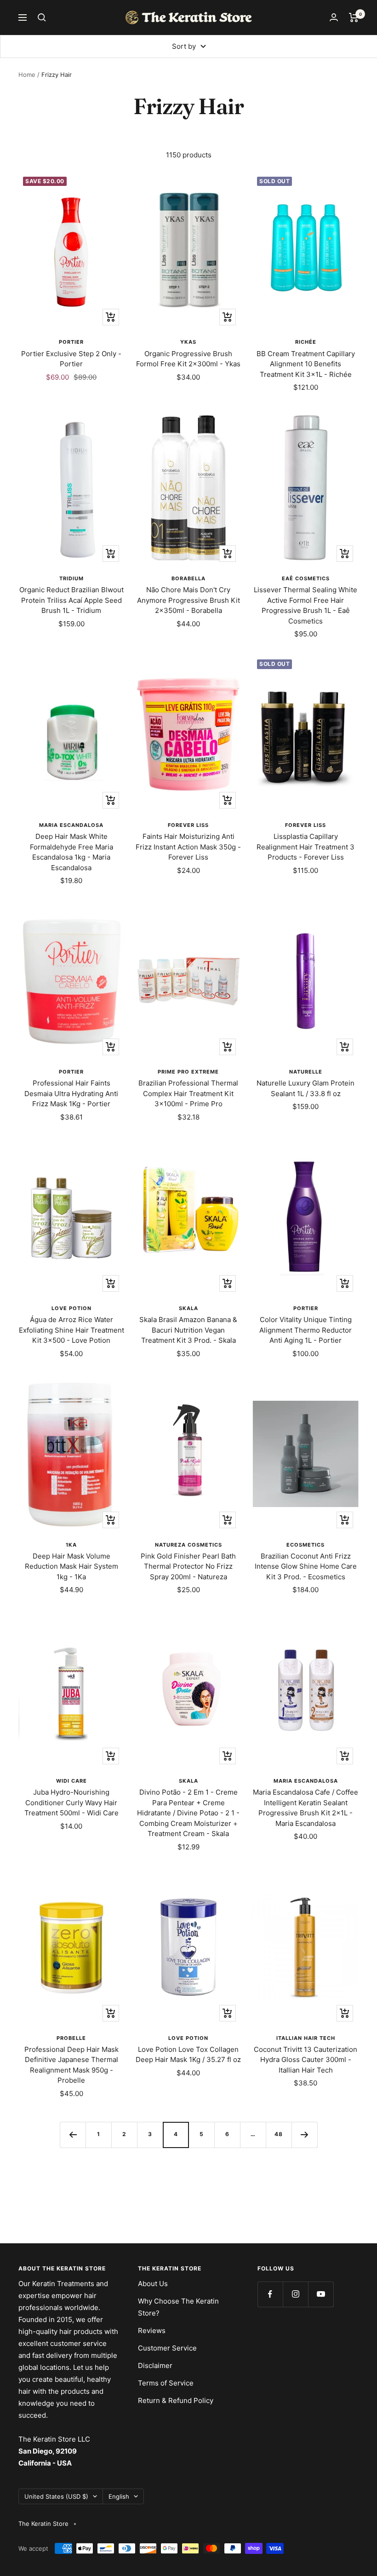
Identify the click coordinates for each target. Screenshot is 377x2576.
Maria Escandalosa (71, 825)
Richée (306, 342)
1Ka (71, 1545)
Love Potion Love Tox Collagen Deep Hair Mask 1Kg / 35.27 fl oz (188, 2055)
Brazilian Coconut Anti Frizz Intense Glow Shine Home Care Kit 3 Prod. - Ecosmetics (306, 1566)
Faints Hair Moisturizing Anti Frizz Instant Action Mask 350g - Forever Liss (188, 847)
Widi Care (71, 1781)
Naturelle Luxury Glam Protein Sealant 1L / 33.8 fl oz (306, 1088)
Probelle (71, 2038)
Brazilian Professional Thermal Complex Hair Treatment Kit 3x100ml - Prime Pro (188, 1093)
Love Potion (71, 1308)
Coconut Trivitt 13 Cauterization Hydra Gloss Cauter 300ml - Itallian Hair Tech (306, 2060)
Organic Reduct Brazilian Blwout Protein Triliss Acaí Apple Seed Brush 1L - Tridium (71, 600)
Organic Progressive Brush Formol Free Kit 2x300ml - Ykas (188, 359)
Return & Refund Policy (176, 2400)
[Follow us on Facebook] (270, 2294)
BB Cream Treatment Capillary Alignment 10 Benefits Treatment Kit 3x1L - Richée (306, 364)
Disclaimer (155, 2365)
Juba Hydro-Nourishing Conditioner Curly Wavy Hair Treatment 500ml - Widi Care (71, 1802)
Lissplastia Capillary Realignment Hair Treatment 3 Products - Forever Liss (306, 847)
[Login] (334, 17)
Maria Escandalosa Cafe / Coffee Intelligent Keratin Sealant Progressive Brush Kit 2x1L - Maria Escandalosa (306, 1808)
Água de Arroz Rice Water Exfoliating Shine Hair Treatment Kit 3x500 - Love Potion (71, 1330)
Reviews (152, 2331)
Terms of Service (166, 2383)
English (119, 2496)
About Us (153, 2284)
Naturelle (306, 1072)
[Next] (304, 2135)
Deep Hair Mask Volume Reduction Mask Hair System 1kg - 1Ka (71, 1566)
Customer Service (167, 2348)
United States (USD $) (56, 2496)
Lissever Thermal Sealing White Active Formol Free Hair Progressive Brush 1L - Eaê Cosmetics (306, 605)
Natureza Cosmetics (188, 1545)
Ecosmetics (306, 1545)
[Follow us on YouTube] (321, 2294)
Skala (188, 1308)
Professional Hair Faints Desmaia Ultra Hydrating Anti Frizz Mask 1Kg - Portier (71, 1093)
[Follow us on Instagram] (295, 2294)
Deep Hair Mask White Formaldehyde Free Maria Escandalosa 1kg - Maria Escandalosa (71, 852)
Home (27, 75)
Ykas (188, 342)
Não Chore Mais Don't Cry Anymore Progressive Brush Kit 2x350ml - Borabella (188, 600)
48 (279, 2134)
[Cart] (354, 17)
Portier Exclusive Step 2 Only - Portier (71, 359)
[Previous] (73, 2135)
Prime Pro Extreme (188, 1072)
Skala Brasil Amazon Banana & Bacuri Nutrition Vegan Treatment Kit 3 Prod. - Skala (188, 1330)
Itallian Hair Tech (306, 2038)
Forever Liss (188, 825)
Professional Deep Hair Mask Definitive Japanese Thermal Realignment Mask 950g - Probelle (71, 2065)
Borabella (188, 578)
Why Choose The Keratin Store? (178, 2307)
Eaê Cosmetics (306, 578)
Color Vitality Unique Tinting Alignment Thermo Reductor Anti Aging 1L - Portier (306, 1330)
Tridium (71, 578)
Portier (71, 342)
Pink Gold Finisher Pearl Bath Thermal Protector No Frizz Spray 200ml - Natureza (188, 1566)
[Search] (42, 17)
